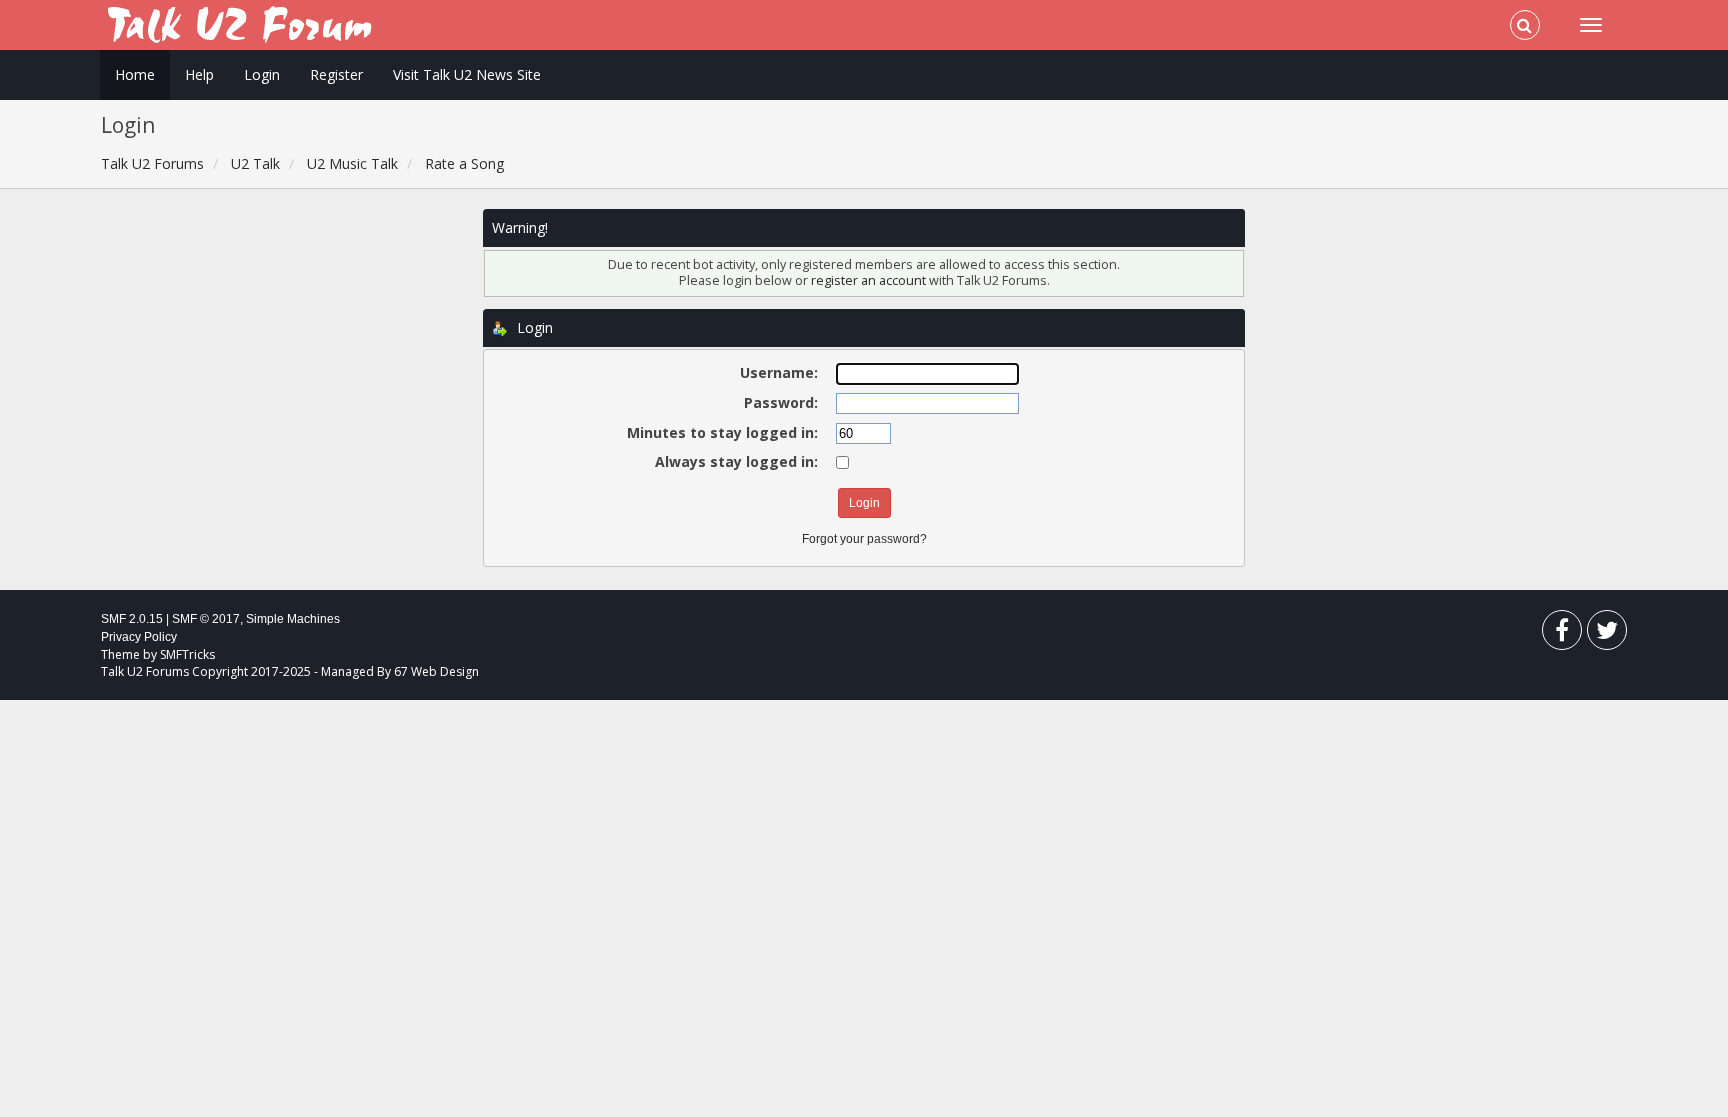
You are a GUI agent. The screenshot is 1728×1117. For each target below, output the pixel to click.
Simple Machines (293, 619)
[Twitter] (1607, 634)
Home (135, 74)
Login (262, 74)
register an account (870, 280)
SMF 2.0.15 (132, 619)
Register (336, 74)
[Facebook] (1562, 634)
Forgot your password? (864, 539)
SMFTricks (187, 654)
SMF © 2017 (206, 619)
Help (199, 74)
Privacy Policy (139, 637)
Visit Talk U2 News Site (467, 74)
